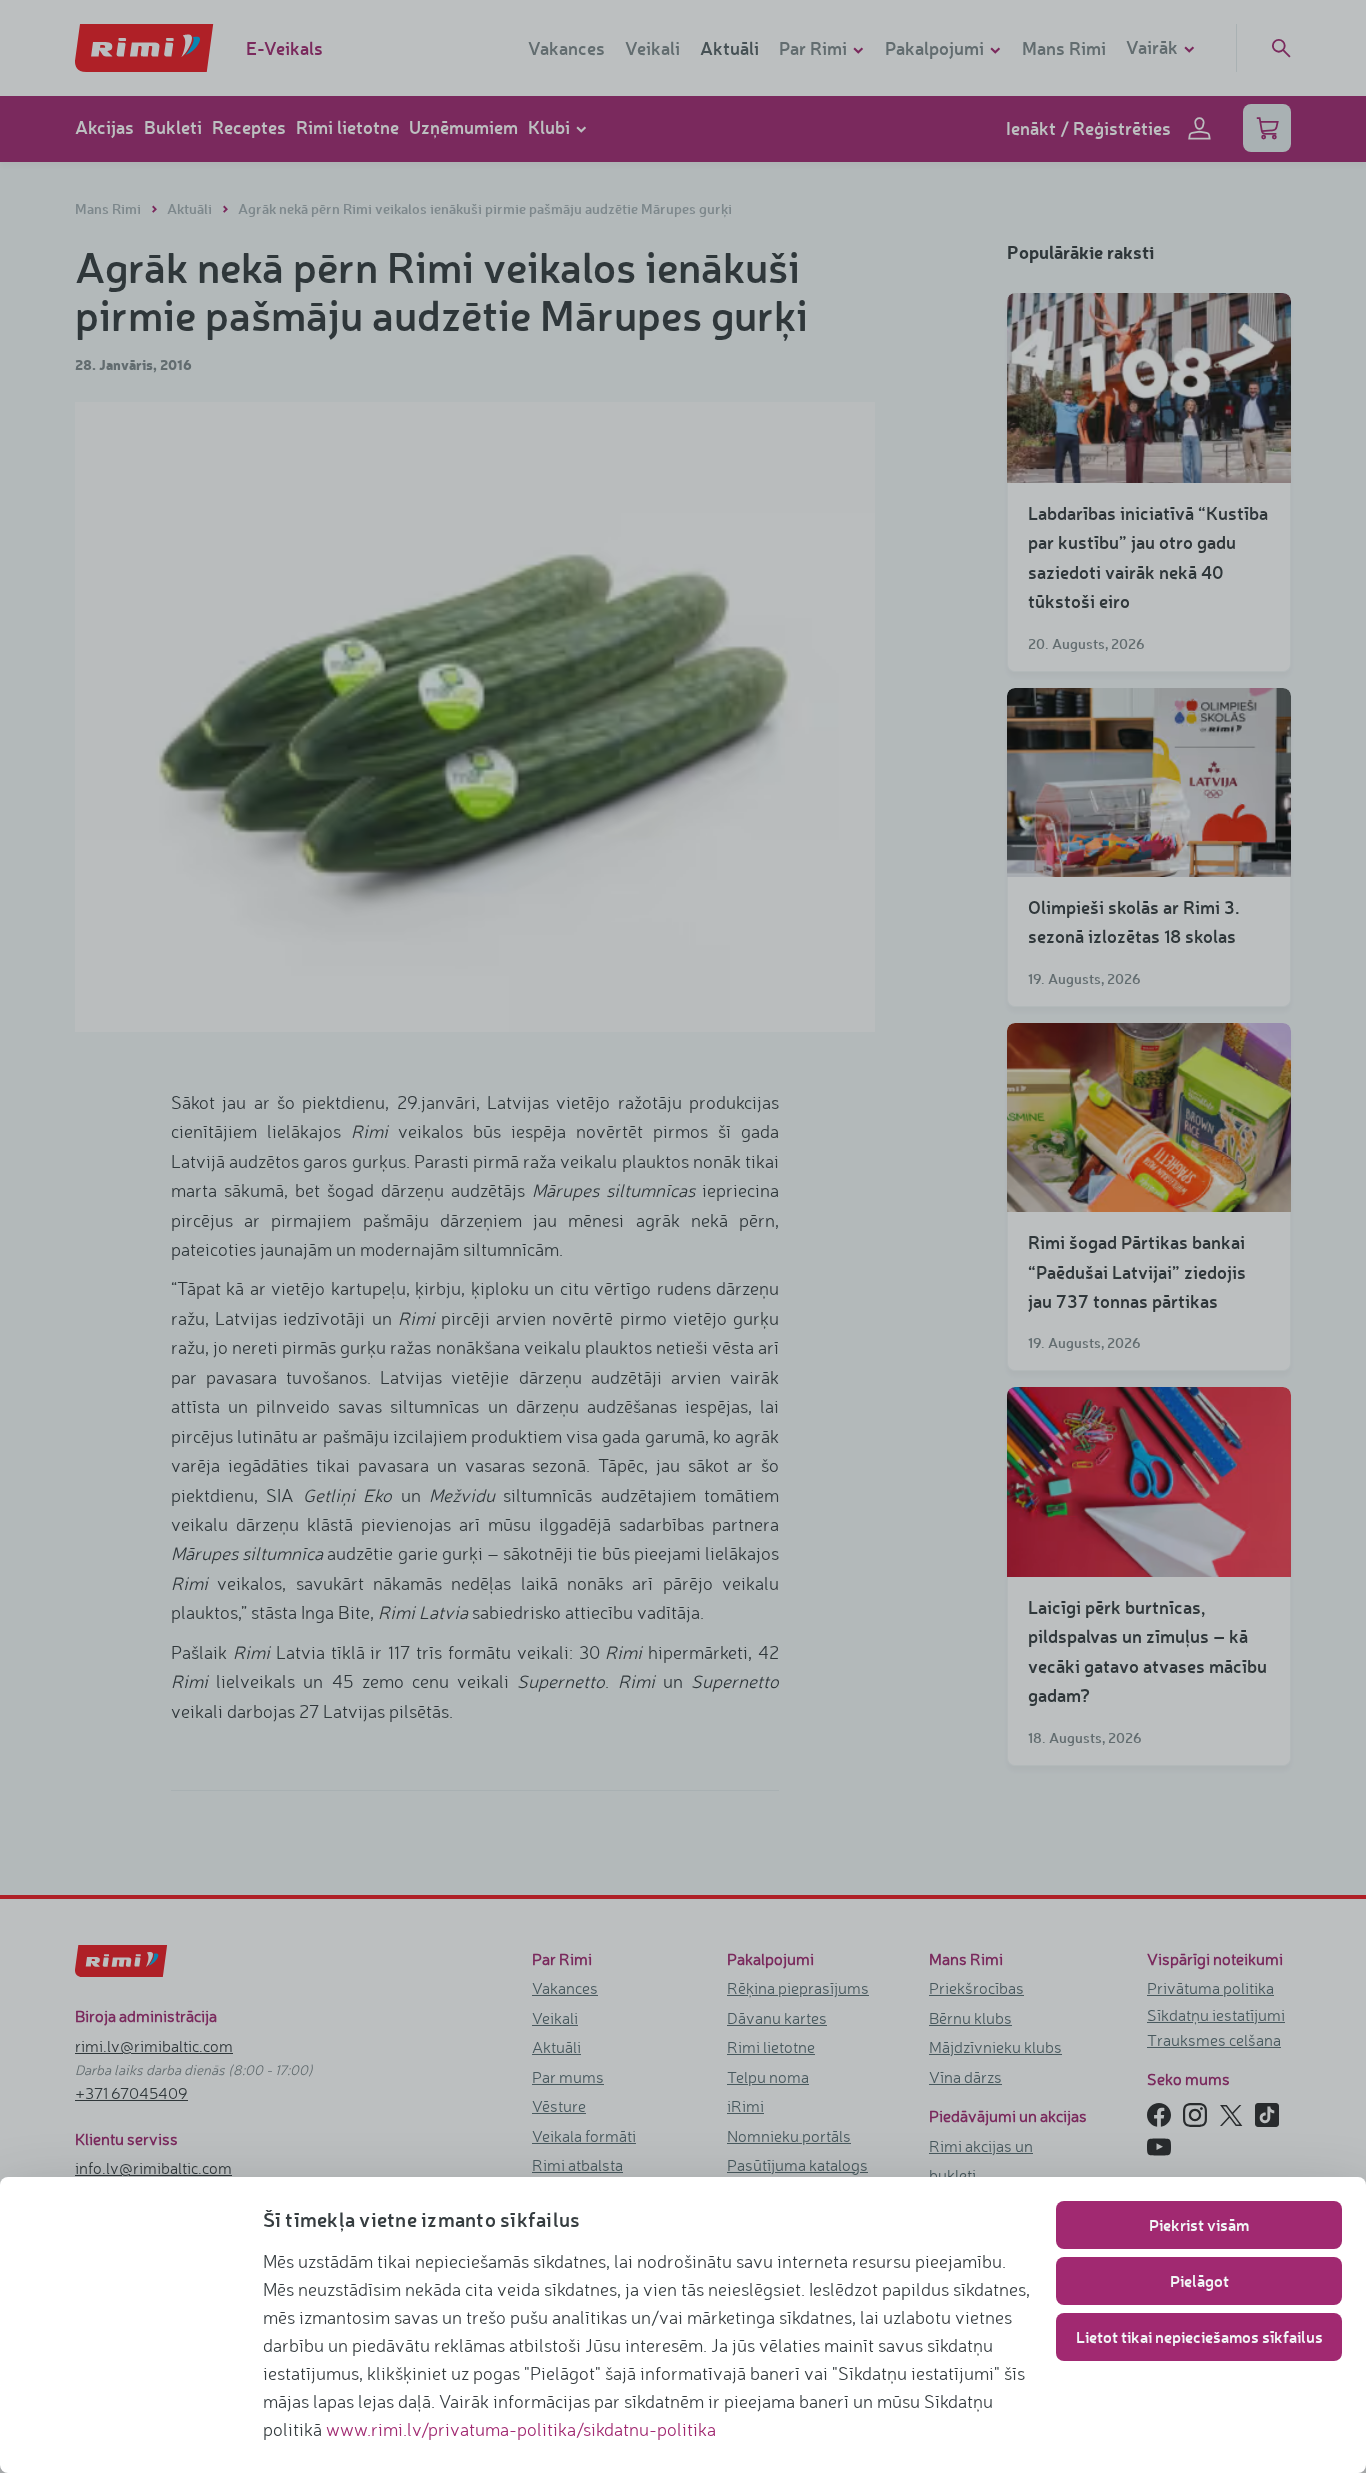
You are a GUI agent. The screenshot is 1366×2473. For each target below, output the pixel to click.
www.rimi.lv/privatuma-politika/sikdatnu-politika (521, 2429)
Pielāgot (1199, 2280)
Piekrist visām (1199, 2224)
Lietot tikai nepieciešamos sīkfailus (1199, 2336)
